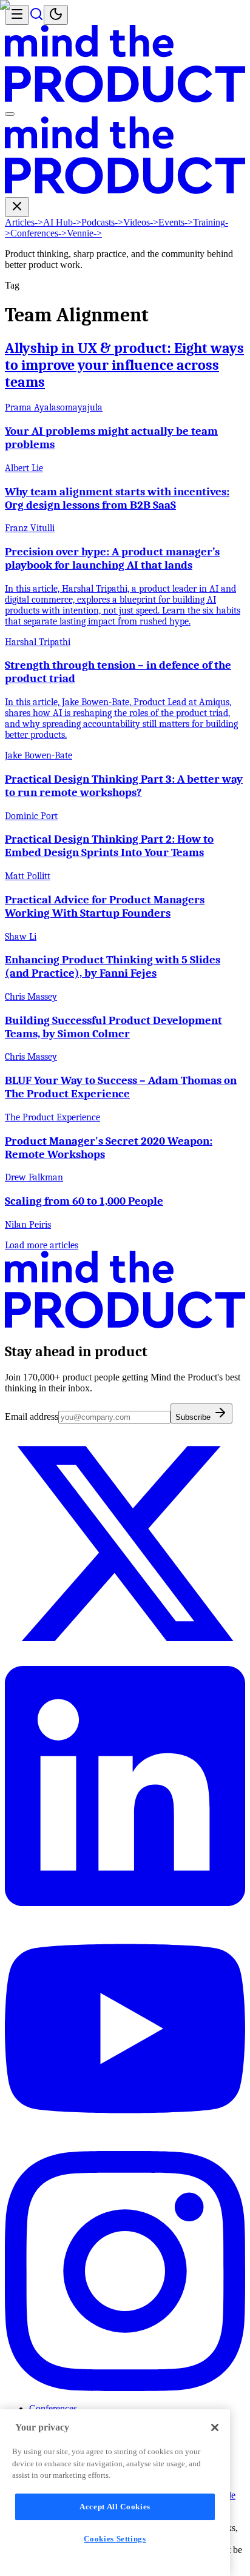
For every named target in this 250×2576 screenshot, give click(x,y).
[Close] (215, 2427)
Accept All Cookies (115, 2507)
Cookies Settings (115, 2539)
